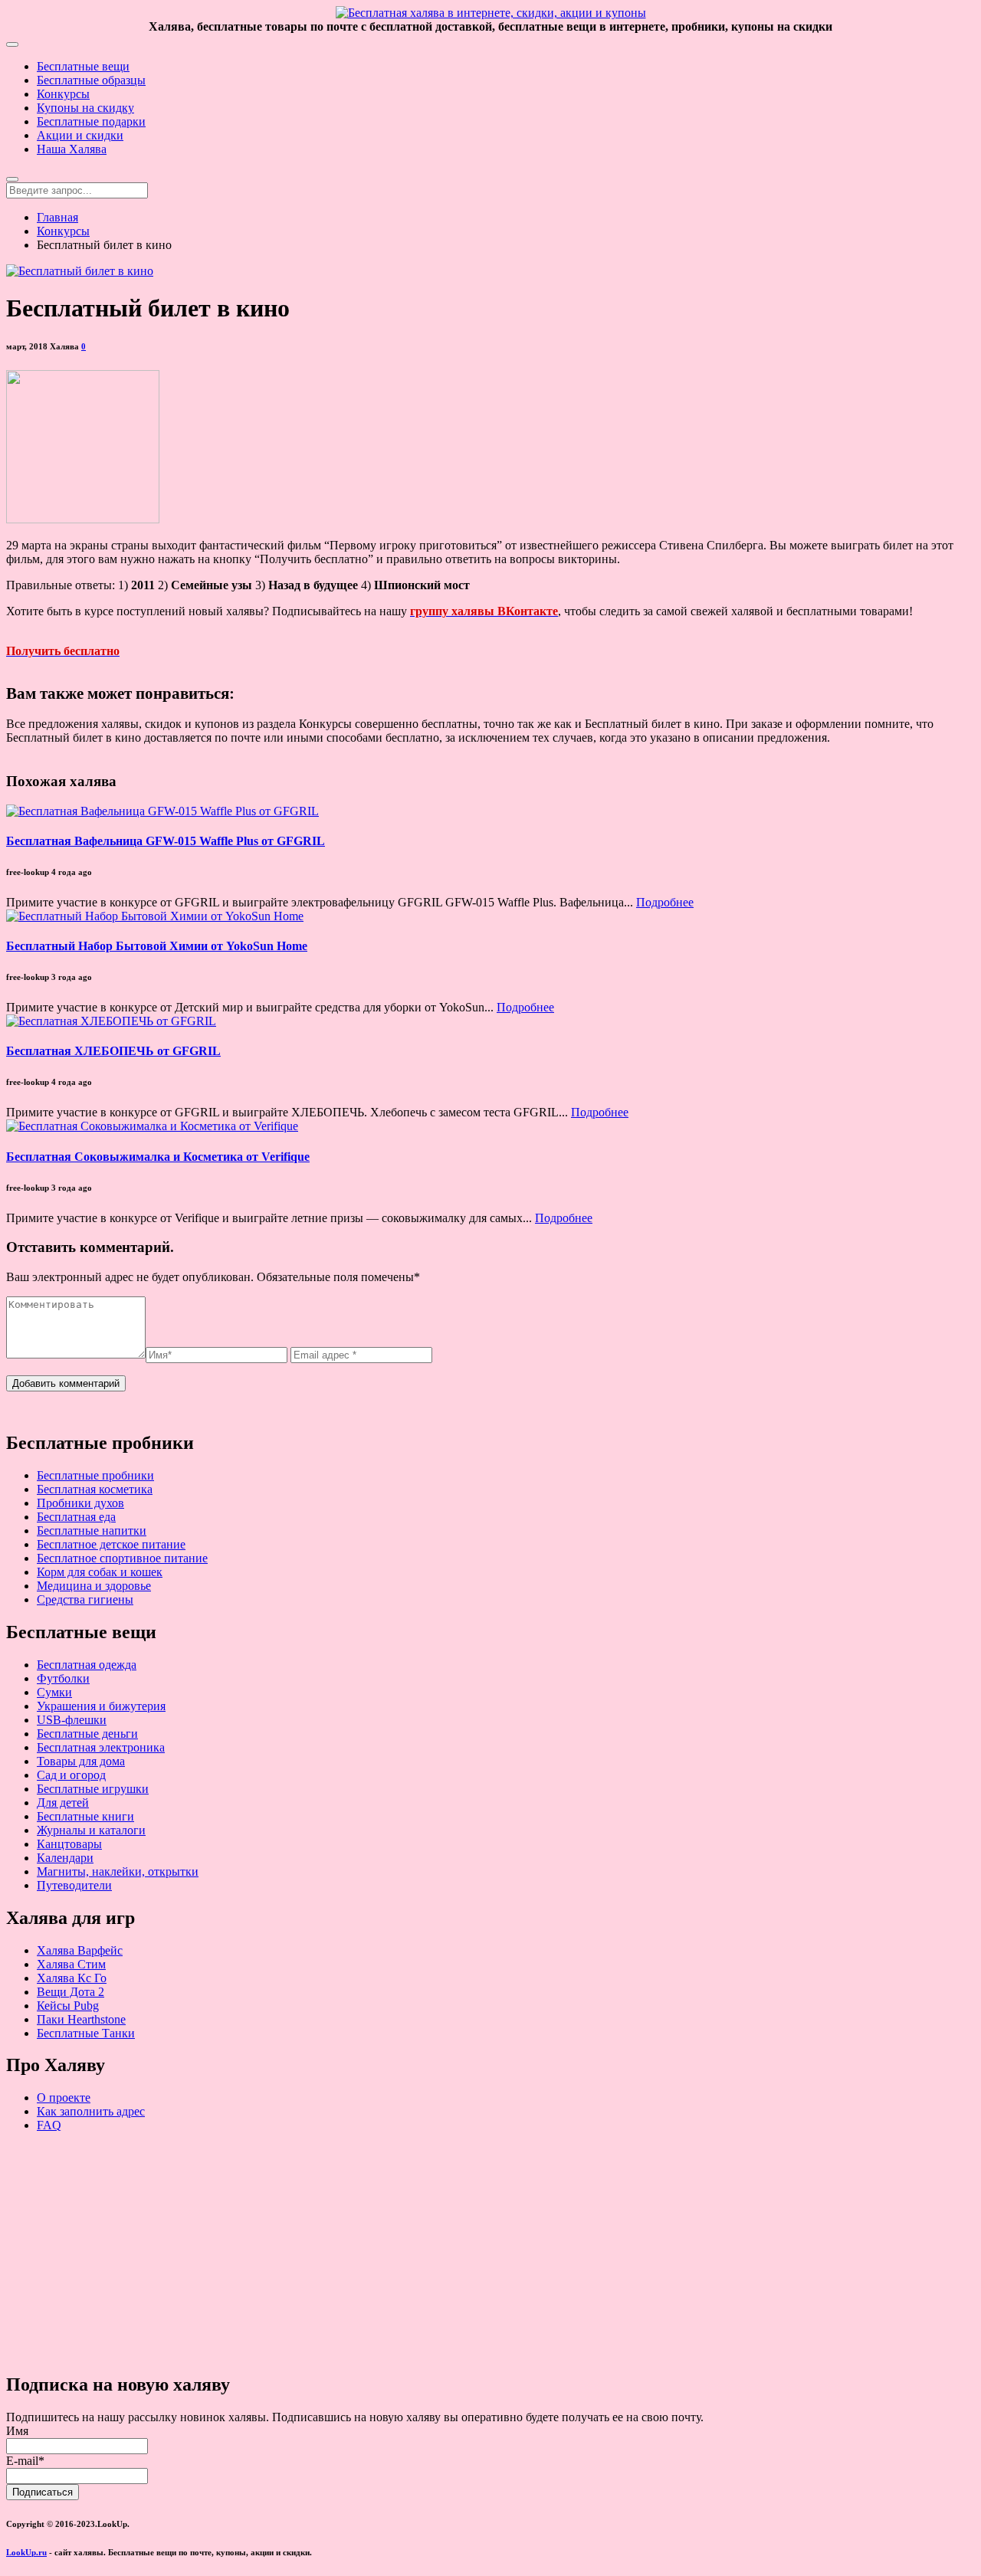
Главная (57, 217)
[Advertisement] (466, 2252)
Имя (17, 2431)
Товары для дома (81, 1761)
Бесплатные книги (85, 1816)
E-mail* (25, 2461)
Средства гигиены (85, 1599)
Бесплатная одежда (87, 1665)
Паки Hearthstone (81, 2019)
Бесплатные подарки (91, 121)
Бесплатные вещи (83, 66)
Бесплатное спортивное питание (122, 1558)
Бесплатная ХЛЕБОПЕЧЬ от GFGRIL (113, 1051)
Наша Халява (72, 149)
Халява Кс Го (72, 1978)
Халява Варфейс (80, 1950)
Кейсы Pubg (68, 2006)
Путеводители (74, 1885)
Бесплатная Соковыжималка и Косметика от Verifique (158, 1157)
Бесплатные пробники (95, 1475)
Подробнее (665, 902)
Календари (65, 1858)
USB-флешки (72, 1720)
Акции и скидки (80, 135)
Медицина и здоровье (94, 1586)
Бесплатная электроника (101, 1747)
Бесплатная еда (76, 1517)
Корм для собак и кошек (100, 1572)
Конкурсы (63, 94)
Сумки (54, 1692)
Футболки (63, 1678)
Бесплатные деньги (87, 1734)
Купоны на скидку (85, 108)
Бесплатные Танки (86, 2033)
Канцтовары (69, 1844)
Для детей (63, 1803)
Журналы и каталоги (91, 1830)
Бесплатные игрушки (93, 1789)
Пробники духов (80, 1503)
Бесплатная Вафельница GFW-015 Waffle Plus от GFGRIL (166, 841)
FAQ (49, 2125)
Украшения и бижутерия (101, 1706)
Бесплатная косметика (95, 1489)
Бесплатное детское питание (111, 1544)
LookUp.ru (26, 2552)
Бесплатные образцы (91, 80)
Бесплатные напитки (92, 1531)
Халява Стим (71, 1964)
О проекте (64, 2098)
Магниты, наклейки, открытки (118, 1871)
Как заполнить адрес (91, 2111)
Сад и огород (71, 1775)
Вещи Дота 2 (71, 1992)
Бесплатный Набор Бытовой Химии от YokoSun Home (157, 946)
